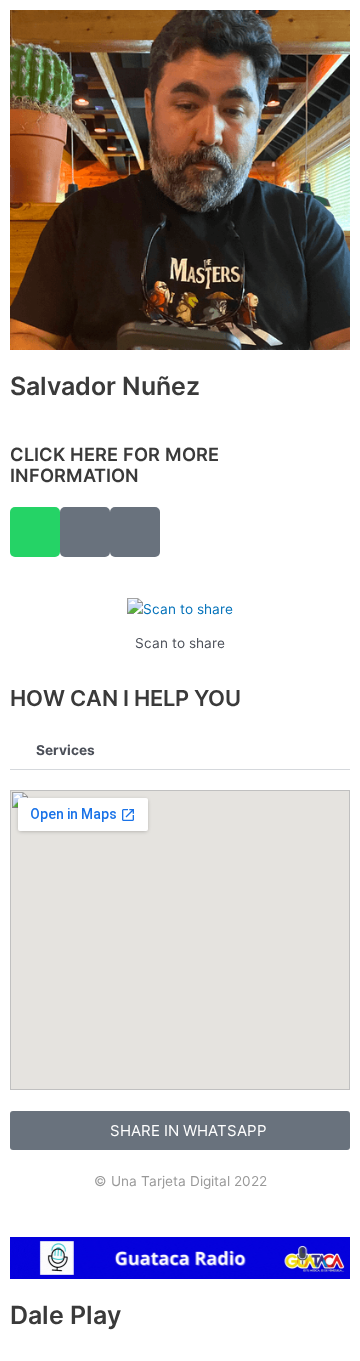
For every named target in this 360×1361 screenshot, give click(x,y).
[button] (180, 751)
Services (65, 750)
